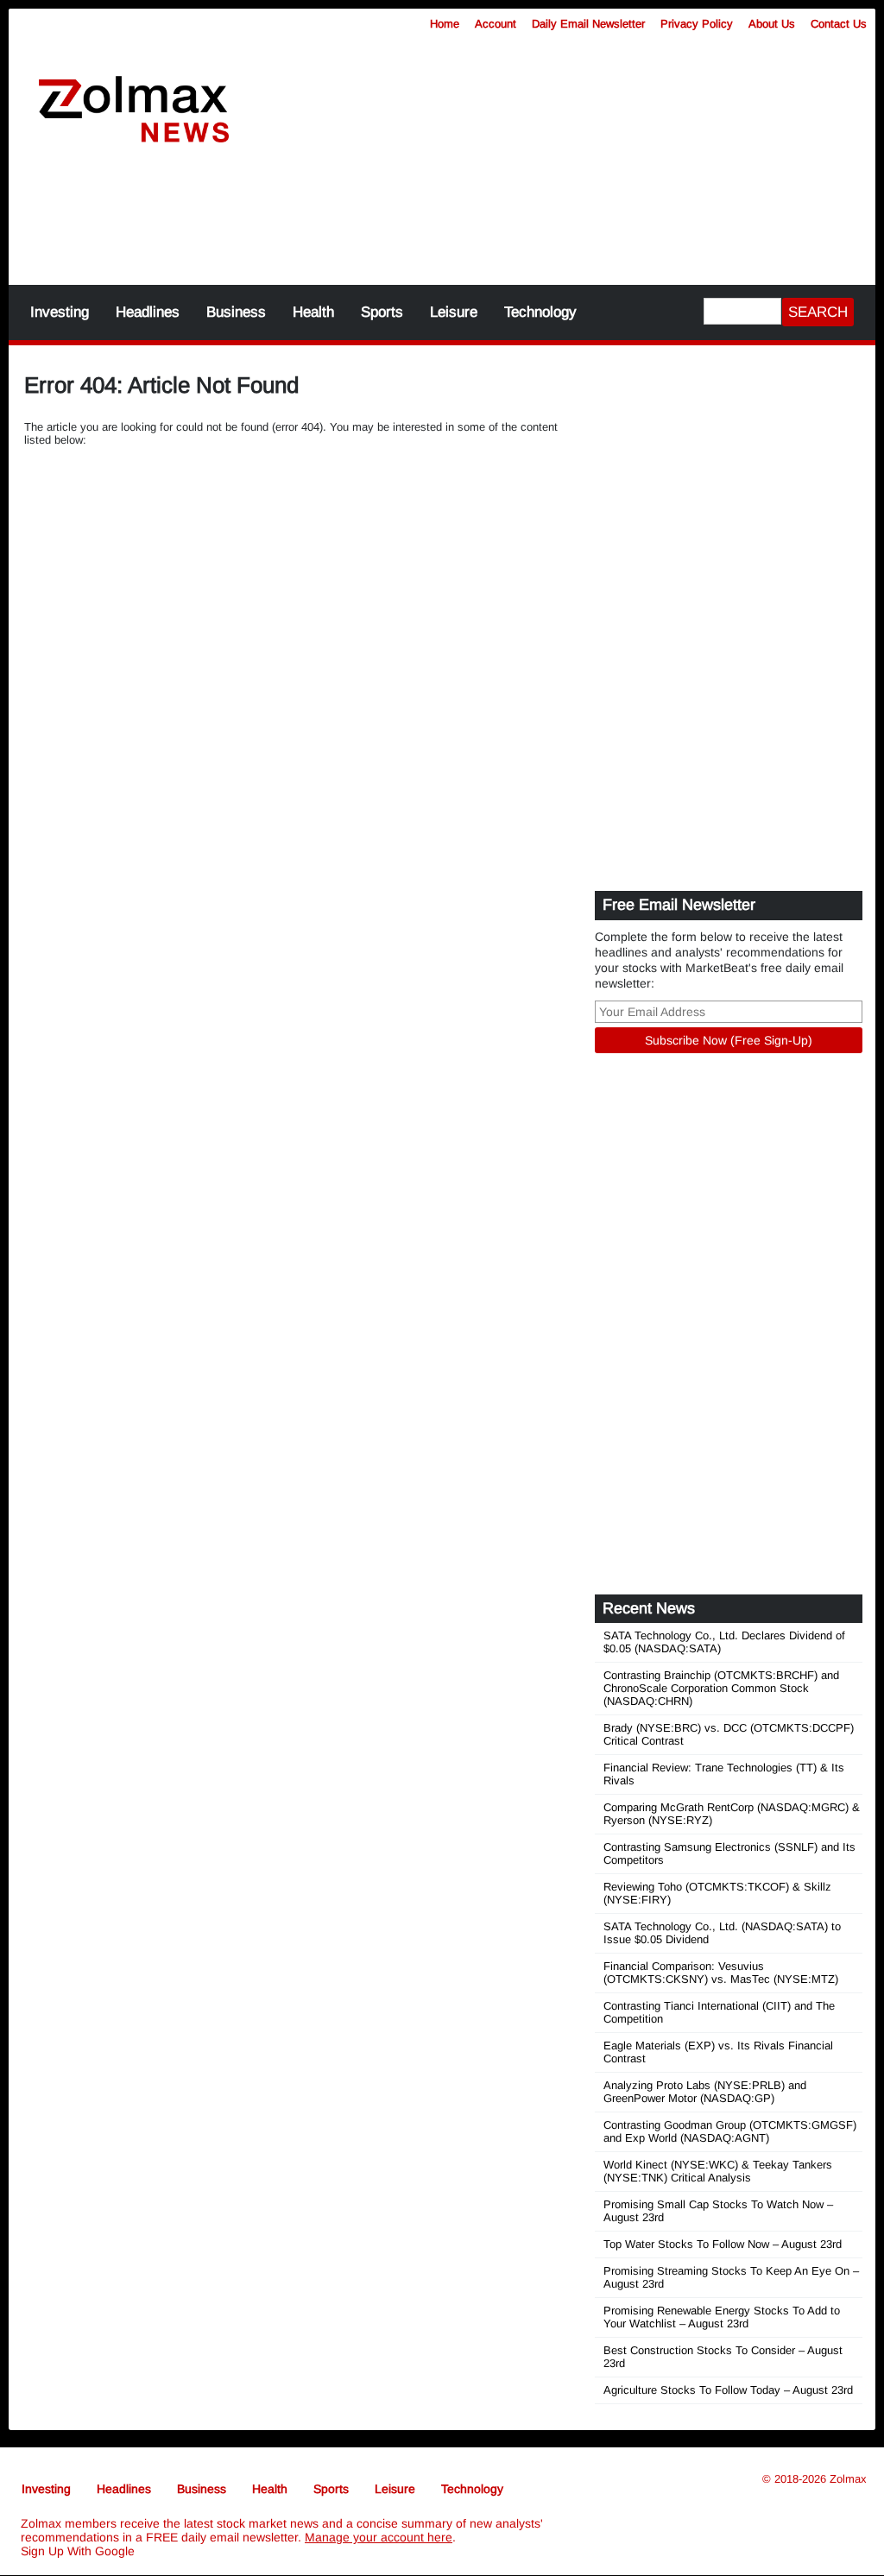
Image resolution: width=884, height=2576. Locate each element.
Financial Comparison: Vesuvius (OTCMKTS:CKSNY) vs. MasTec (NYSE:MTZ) (721, 1973)
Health (313, 312)
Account (496, 24)
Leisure (454, 312)
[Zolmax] (134, 110)
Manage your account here (379, 2537)
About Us (772, 24)
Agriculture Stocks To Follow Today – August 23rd (728, 2390)
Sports (382, 312)
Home (445, 24)
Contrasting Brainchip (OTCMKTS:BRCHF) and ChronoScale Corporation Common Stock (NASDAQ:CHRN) (721, 1688)
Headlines (148, 312)
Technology (540, 312)
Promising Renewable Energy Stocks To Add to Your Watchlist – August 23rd (722, 2317)
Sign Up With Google (78, 2551)
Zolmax (848, 2479)
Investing (60, 312)
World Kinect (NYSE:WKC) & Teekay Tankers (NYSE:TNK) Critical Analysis (718, 2171)
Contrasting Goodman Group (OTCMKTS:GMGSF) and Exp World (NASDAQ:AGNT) (730, 2131)
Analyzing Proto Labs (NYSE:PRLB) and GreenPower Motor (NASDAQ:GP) (705, 2092)
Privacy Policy (697, 24)
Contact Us (839, 24)
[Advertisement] (442, 224)
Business (236, 312)
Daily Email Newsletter (588, 24)
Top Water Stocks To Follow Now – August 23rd (723, 2244)
